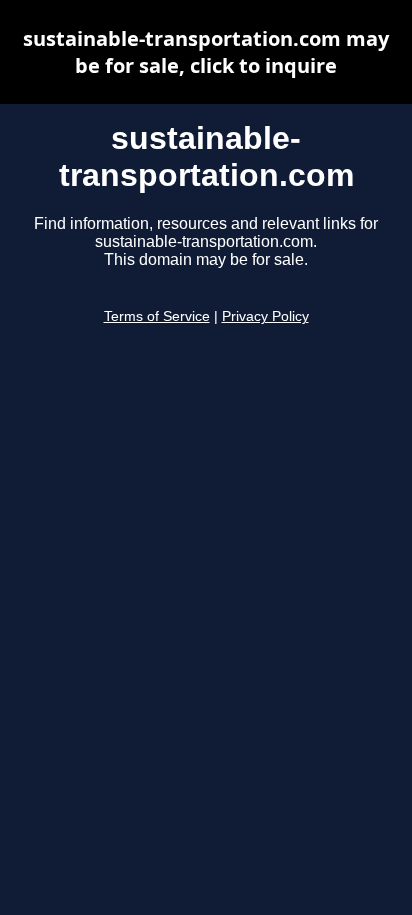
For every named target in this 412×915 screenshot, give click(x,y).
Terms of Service (157, 316)
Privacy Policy (265, 316)
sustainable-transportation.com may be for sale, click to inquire (206, 52)
